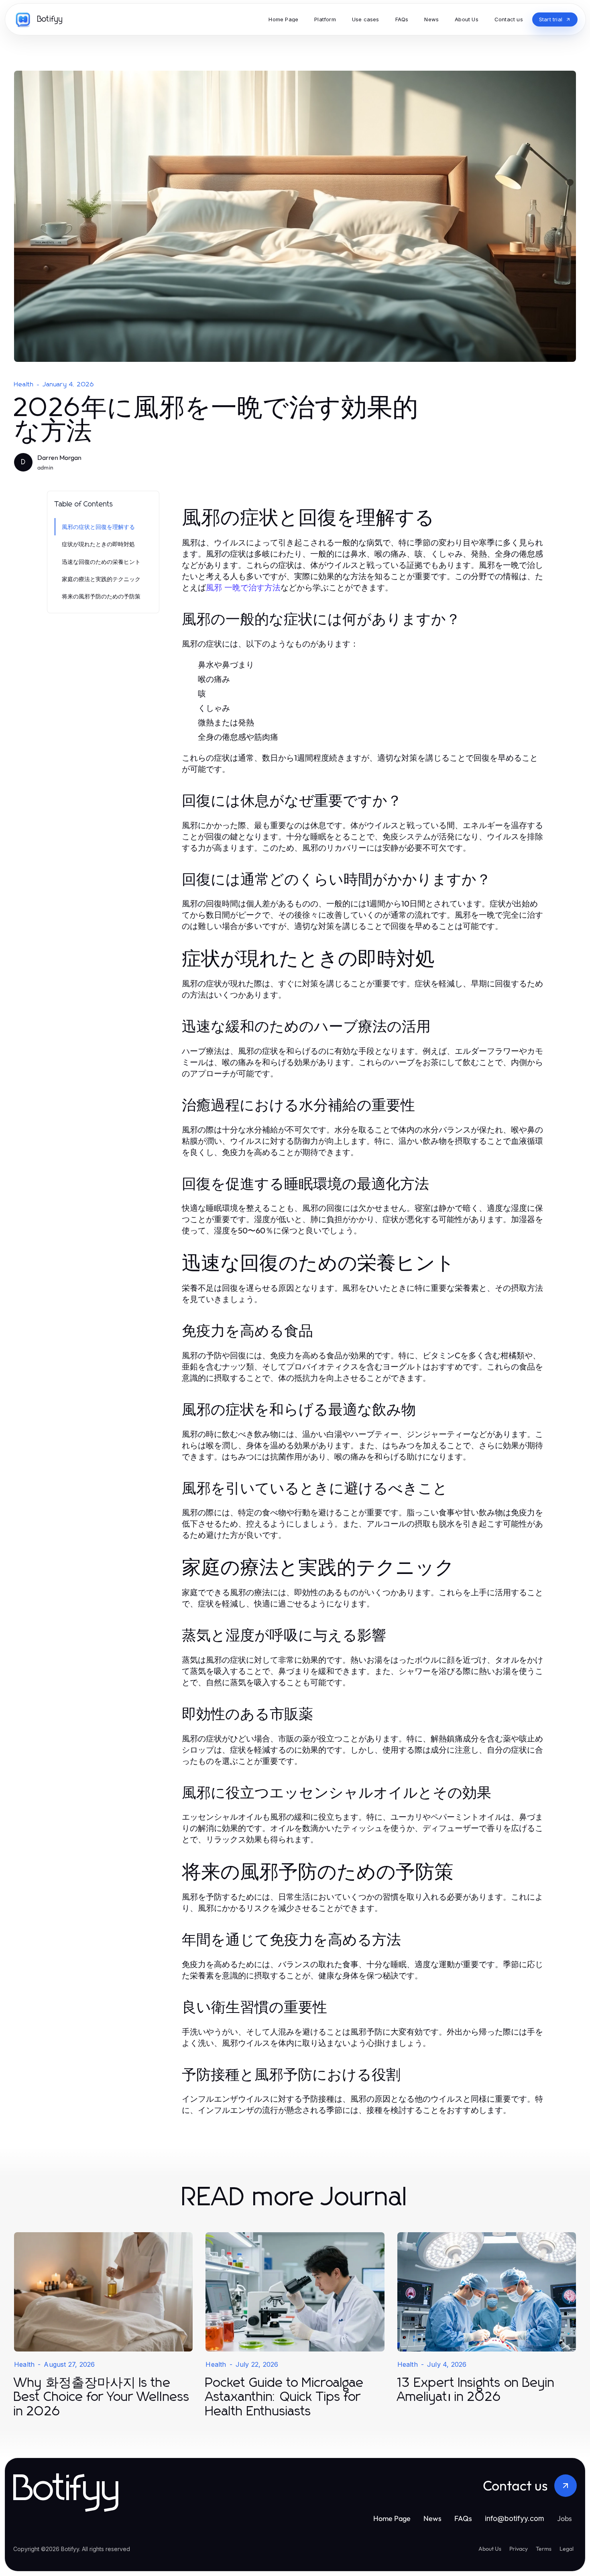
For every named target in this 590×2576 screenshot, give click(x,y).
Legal (567, 2549)
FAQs (463, 2518)
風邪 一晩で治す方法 (243, 588)
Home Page (392, 2518)
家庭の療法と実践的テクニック (101, 579)
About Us (490, 2549)
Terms (544, 2549)
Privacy (519, 2549)
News (432, 2518)
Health (24, 384)
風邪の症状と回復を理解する (98, 527)
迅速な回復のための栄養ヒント (101, 562)
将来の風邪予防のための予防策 (101, 596)
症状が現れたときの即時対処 (98, 544)
